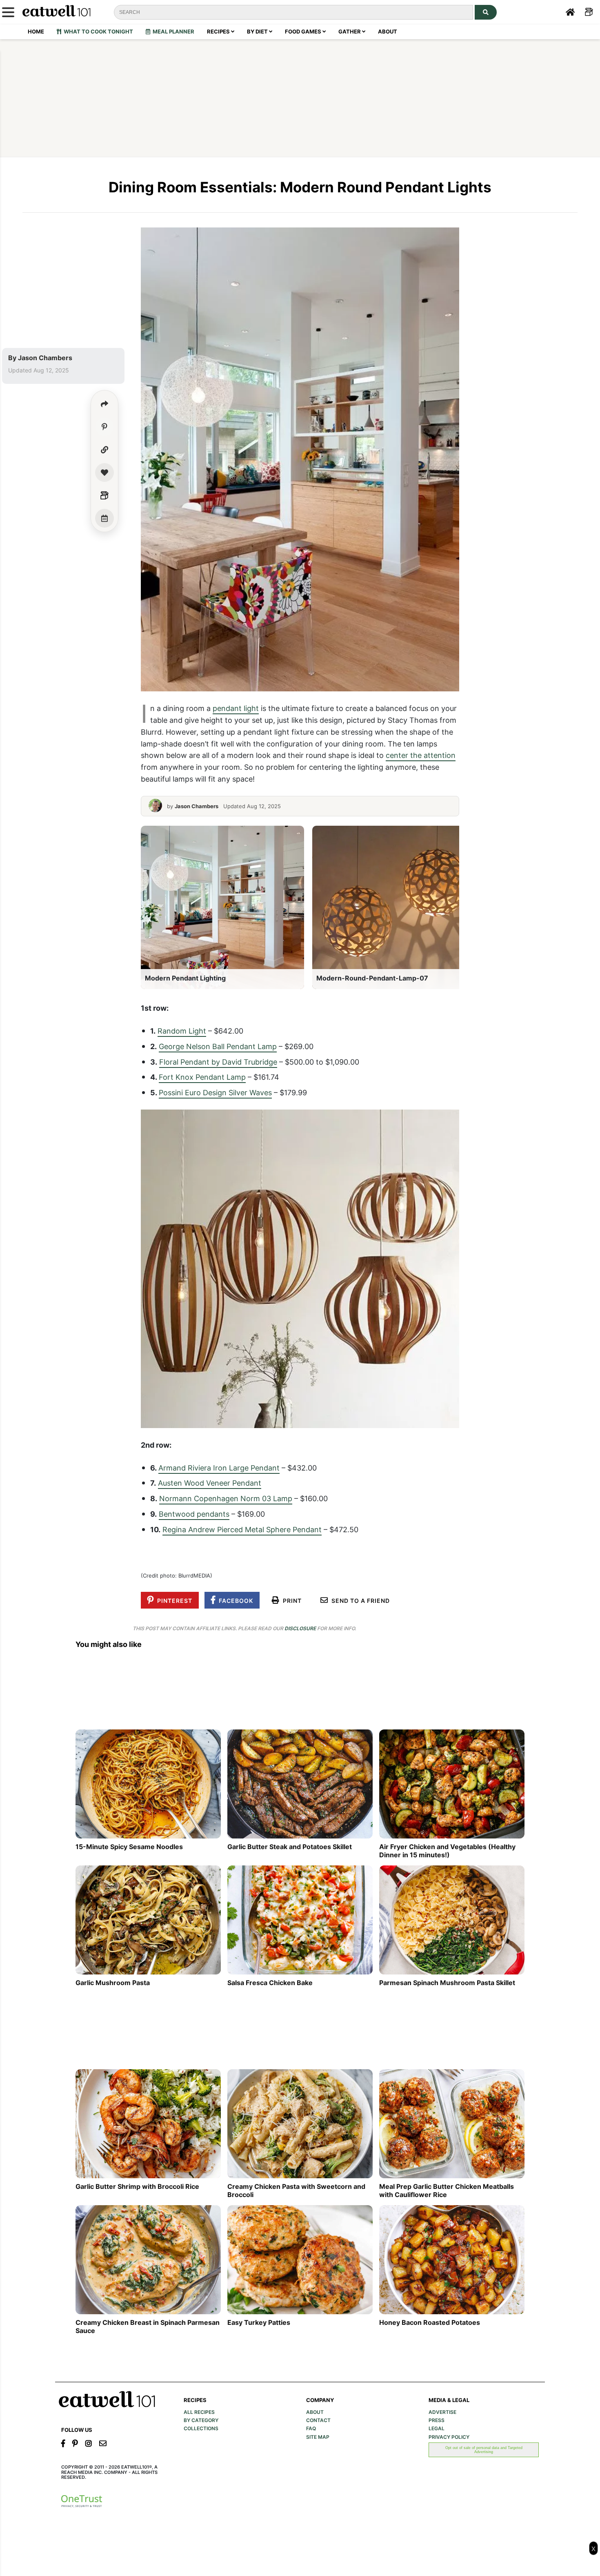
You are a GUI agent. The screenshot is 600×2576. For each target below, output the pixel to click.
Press (437, 2420)
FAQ (311, 2429)
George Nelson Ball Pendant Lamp (218, 1046)
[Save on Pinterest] (104, 427)
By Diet (258, 31)
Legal (437, 2429)
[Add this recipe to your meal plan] (104, 518)
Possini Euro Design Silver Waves (215, 1092)
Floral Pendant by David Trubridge (218, 1062)
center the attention (421, 755)
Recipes (219, 31)
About (388, 31)
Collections (201, 2429)
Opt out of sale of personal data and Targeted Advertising (484, 2450)
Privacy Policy (449, 2437)
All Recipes (199, 2412)
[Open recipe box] (104, 495)
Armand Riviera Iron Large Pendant (219, 1468)
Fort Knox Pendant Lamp (202, 1077)
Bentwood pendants (194, 1514)
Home (36, 31)
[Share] (104, 404)
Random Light (182, 1031)
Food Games (304, 31)
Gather (350, 31)
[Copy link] (104, 450)
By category (201, 2420)
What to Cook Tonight (97, 31)
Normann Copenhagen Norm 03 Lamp (226, 1498)
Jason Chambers (45, 358)
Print (291, 1601)
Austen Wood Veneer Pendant (210, 1483)
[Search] (486, 12)
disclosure (300, 1628)
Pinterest (173, 1601)
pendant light (236, 708)
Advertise (442, 2412)
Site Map (318, 2437)
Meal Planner (172, 31)
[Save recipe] (104, 472)
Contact (318, 2420)
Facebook (234, 1601)
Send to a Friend (359, 1601)
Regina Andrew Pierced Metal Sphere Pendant (242, 1529)
